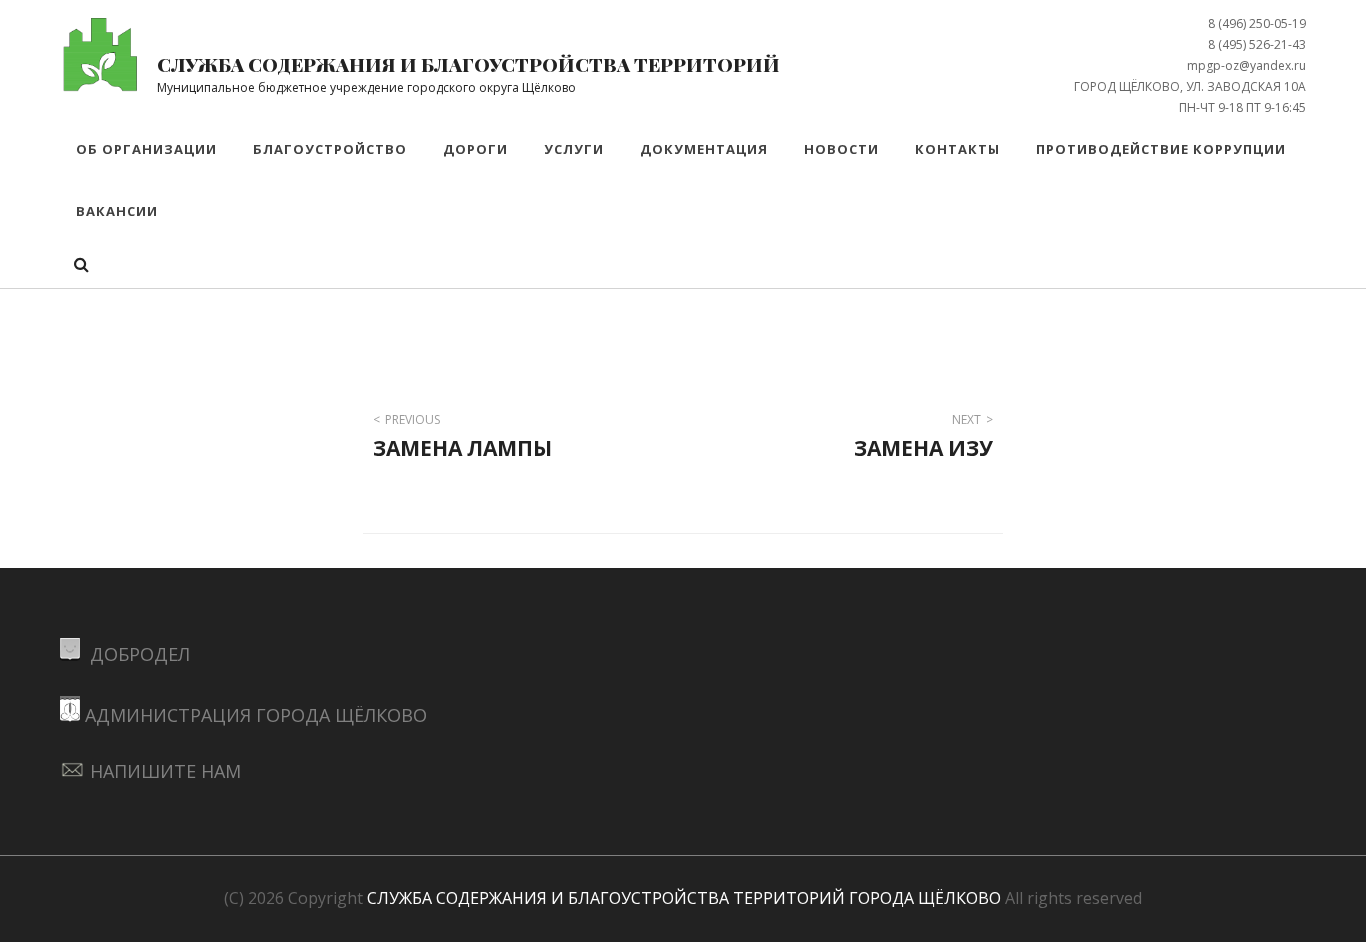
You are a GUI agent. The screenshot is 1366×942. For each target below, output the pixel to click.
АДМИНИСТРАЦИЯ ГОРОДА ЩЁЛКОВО (256, 715)
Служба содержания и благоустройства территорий (468, 64)
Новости (841, 149)
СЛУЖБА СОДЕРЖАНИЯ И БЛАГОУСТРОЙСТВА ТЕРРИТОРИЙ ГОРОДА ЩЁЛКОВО (684, 898)
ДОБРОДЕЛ (137, 654)
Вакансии (117, 211)
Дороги (475, 149)
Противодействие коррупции (1161, 149)
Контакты (957, 149)
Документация (704, 149)
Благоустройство (330, 149)
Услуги (574, 149)
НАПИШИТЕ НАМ (165, 771)
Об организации (146, 149)
